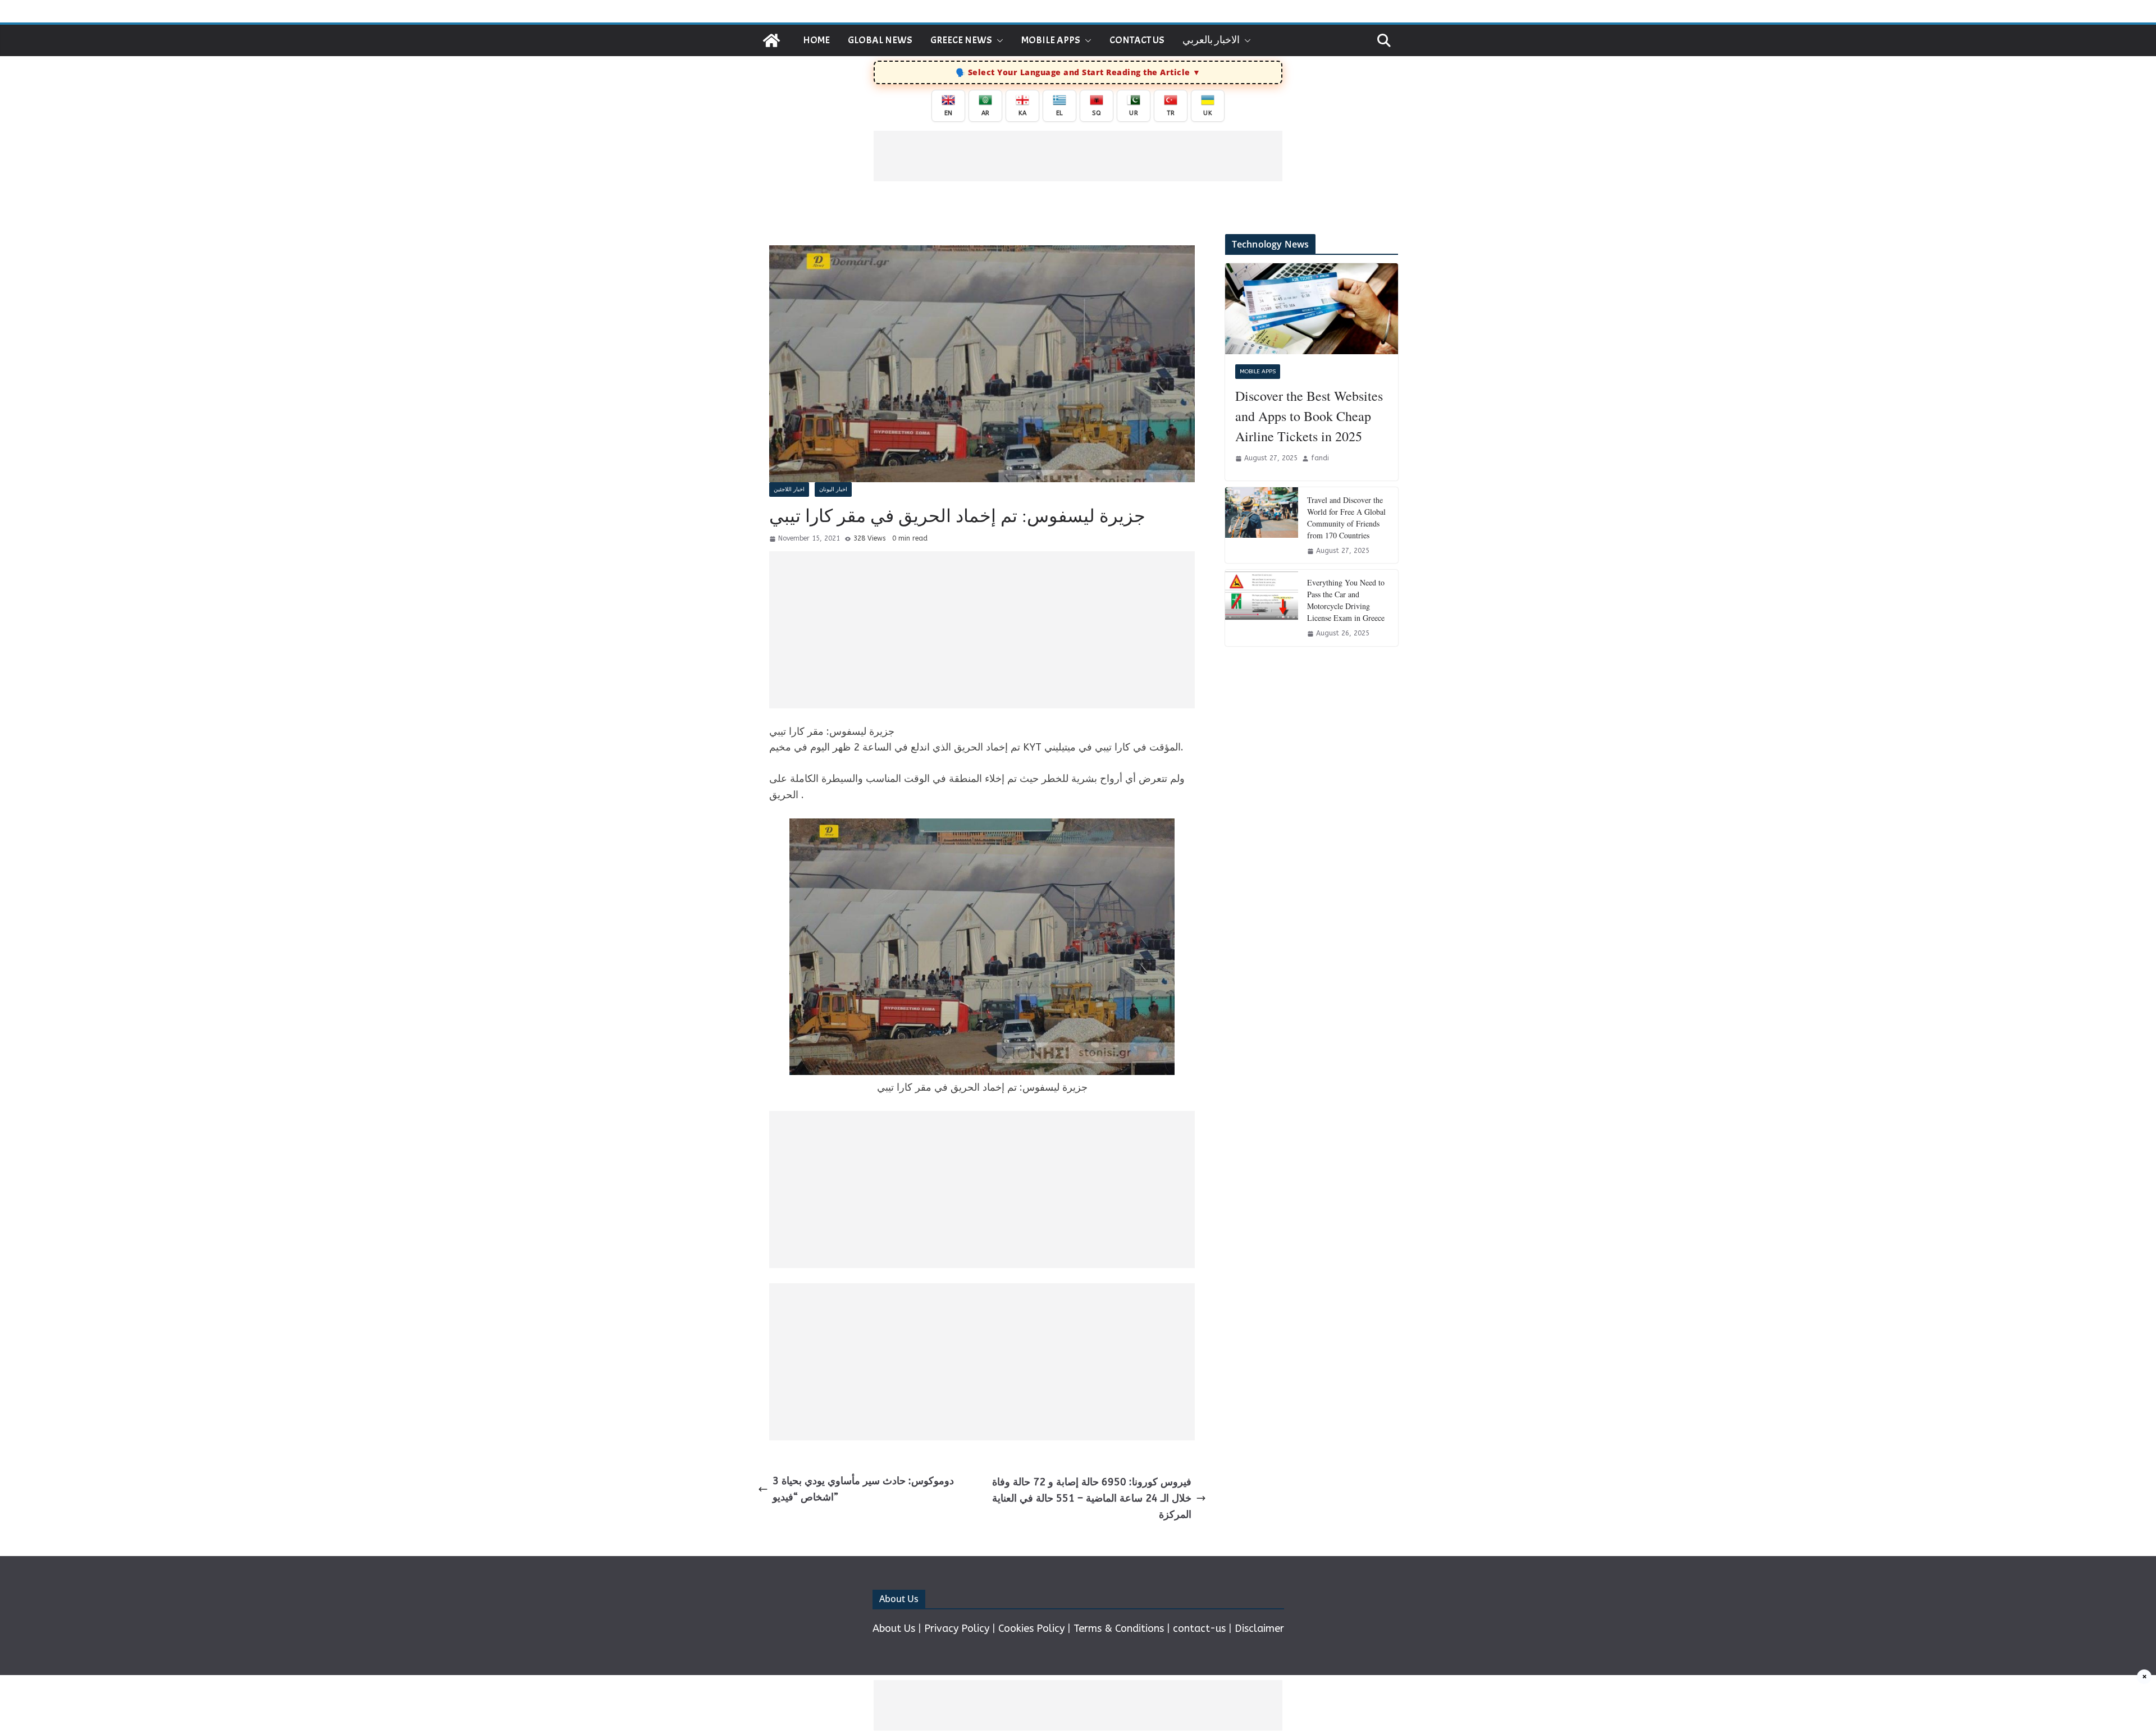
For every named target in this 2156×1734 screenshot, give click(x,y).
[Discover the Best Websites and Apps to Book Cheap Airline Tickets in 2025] (1312, 309)
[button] (998, 40)
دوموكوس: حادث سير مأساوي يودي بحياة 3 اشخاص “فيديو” (863, 1489)
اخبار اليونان (833, 489)
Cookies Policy (1031, 1628)
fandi (1320, 458)
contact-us (1199, 1628)
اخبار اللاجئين (789, 489)
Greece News (961, 40)
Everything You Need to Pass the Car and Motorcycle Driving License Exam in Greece (1346, 600)
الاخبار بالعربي (1211, 40)
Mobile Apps (1051, 40)
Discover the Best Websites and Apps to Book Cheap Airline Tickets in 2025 (1309, 416)
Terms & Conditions (1119, 1628)
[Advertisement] (1078, 156)
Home (816, 40)
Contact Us (1137, 40)
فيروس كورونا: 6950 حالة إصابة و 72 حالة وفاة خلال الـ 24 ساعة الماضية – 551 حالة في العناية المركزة (1092, 1498)
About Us (894, 1628)
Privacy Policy (957, 1628)
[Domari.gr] (771, 40)
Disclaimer (1259, 1628)
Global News (880, 40)
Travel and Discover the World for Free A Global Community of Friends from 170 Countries (1346, 518)
